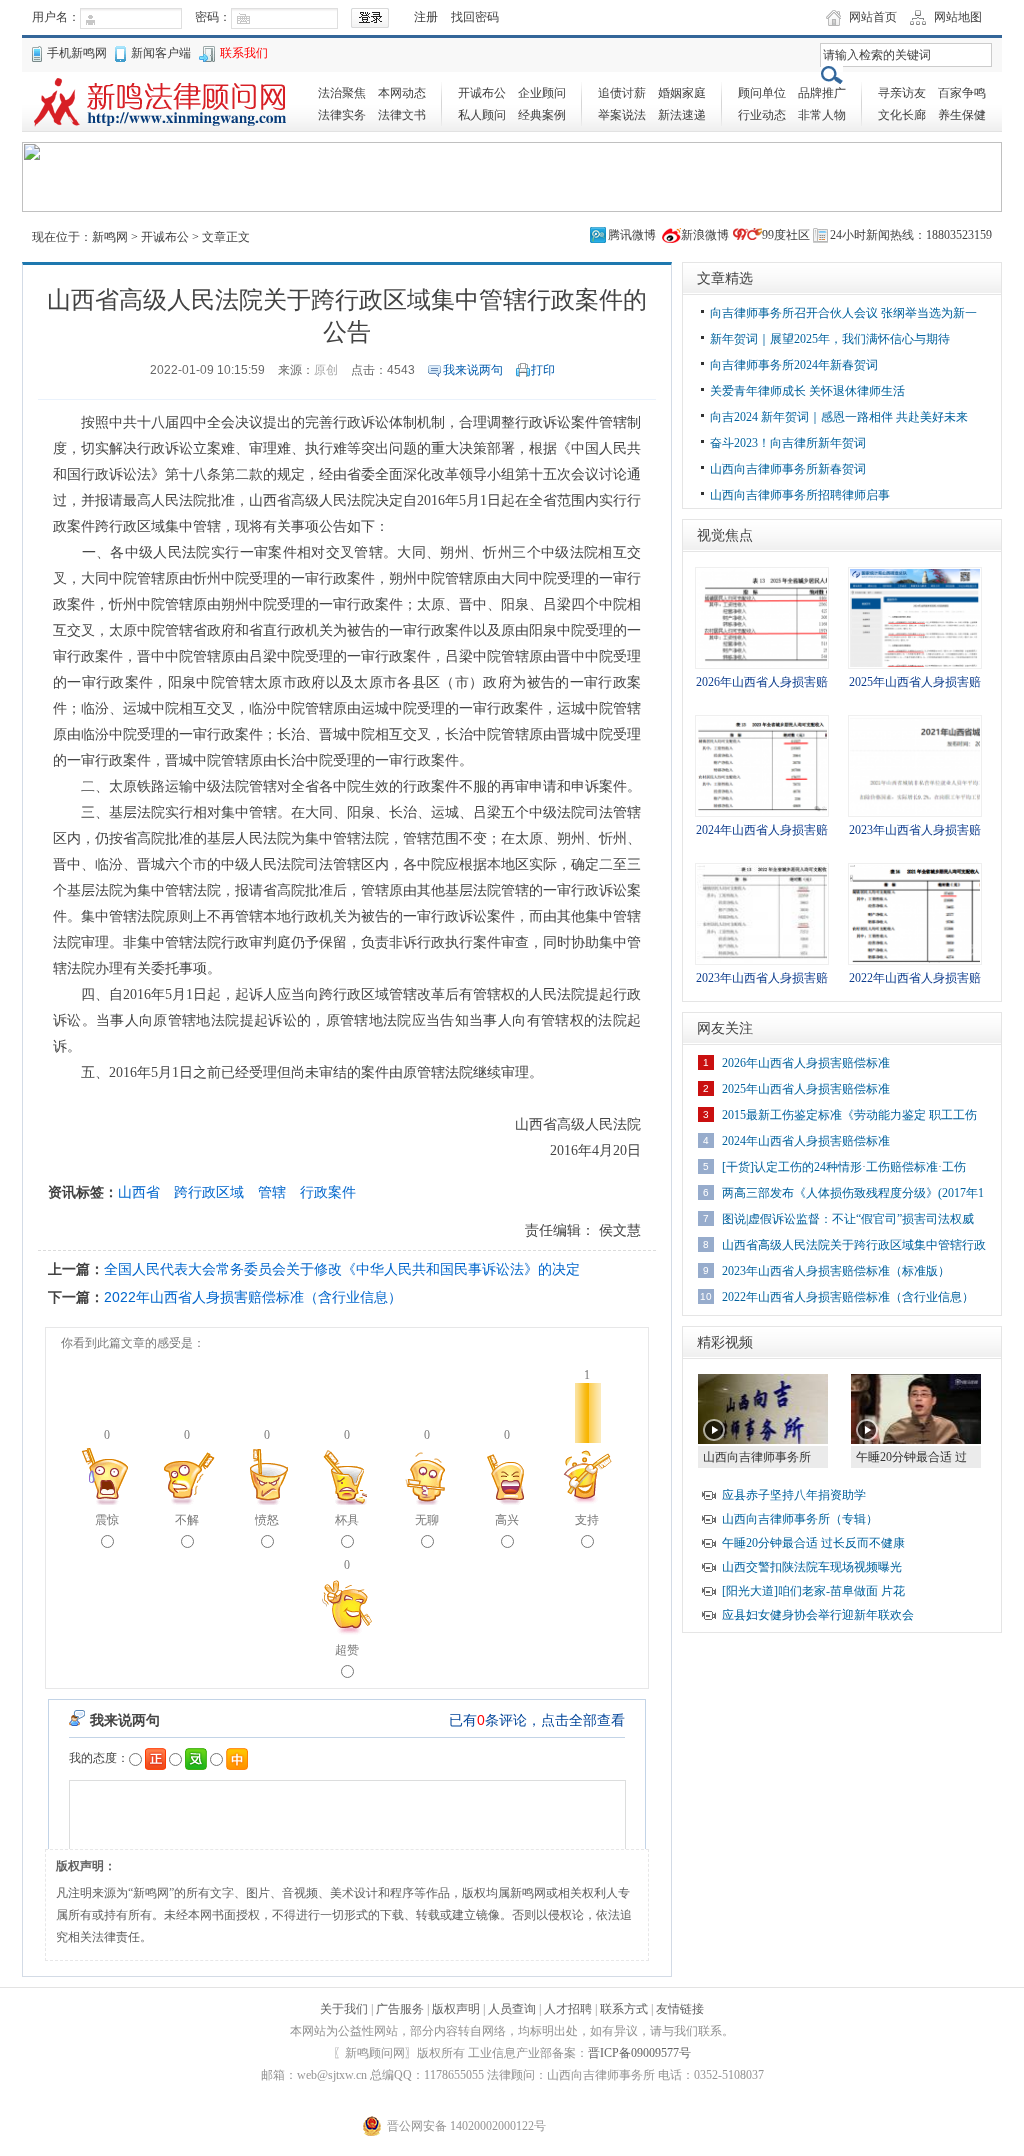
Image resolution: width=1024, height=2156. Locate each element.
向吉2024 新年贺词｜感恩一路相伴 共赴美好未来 (839, 417)
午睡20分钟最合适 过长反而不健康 (813, 1543)
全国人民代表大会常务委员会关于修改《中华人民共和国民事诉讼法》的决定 (342, 1269)
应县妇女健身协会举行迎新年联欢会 (818, 1615)
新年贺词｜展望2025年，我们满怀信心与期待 (830, 339)
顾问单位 (762, 93)
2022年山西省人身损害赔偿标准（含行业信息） (253, 1297)
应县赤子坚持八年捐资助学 (794, 1495)
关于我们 (344, 2009)
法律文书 (402, 115)
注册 (426, 17)
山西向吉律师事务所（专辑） (800, 1519)
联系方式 (624, 2009)
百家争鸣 (962, 93)
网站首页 (873, 17)
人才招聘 (568, 2009)
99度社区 (786, 235)
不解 (187, 1520)
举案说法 (622, 115)
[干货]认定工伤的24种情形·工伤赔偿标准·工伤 (844, 1167)
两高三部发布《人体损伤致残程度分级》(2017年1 (853, 1193)
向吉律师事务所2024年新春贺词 (794, 365)
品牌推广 (822, 93)
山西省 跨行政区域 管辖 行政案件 (237, 1192)
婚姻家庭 (682, 93)
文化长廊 (902, 115)
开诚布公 (482, 93)
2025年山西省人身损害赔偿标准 (806, 1089)
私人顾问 (482, 115)
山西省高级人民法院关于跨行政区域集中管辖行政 (854, 1245)
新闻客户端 (161, 53)
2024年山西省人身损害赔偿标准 (806, 1141)
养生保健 (962, 115)
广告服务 (400, 2009)
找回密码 (475, 17)
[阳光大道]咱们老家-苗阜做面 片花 (813, 1591)
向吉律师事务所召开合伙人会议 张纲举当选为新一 (843, 313)
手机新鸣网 (77, 53)
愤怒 (267, 1520)
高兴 (507, 1520)
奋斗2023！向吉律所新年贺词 (788, 443)
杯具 (347, 1520)
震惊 (107, 1520)
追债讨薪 (622, 93)
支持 (587, 1520)
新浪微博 (705, 235)
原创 (326, 370)
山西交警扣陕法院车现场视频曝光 (812, 1567)
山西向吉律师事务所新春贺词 (788, 469)
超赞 (347, 1650)
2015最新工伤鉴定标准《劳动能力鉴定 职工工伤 (849, 1115)
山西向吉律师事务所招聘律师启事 (800, 495)
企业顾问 (542, 93)
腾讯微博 (632, 235)
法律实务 (342, 115)
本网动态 (402, 93)
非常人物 (822, 115)
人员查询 (512, 2009)
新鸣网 (110, 237)
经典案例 (542, 115)
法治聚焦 (342, 93)
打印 (543, 370)
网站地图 (958, 17)
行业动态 (762, 115)
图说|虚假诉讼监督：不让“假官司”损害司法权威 (848, 1219)
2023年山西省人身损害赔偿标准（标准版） (836, 1271)
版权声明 (456, 2009)
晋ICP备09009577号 (639, 2053)
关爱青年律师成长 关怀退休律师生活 (807, 391)
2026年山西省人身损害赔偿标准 (806, 1063)
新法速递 (682, 115)
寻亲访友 (902, 93)
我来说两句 (473, 370)
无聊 (427, 1520)
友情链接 (680, 2009)
